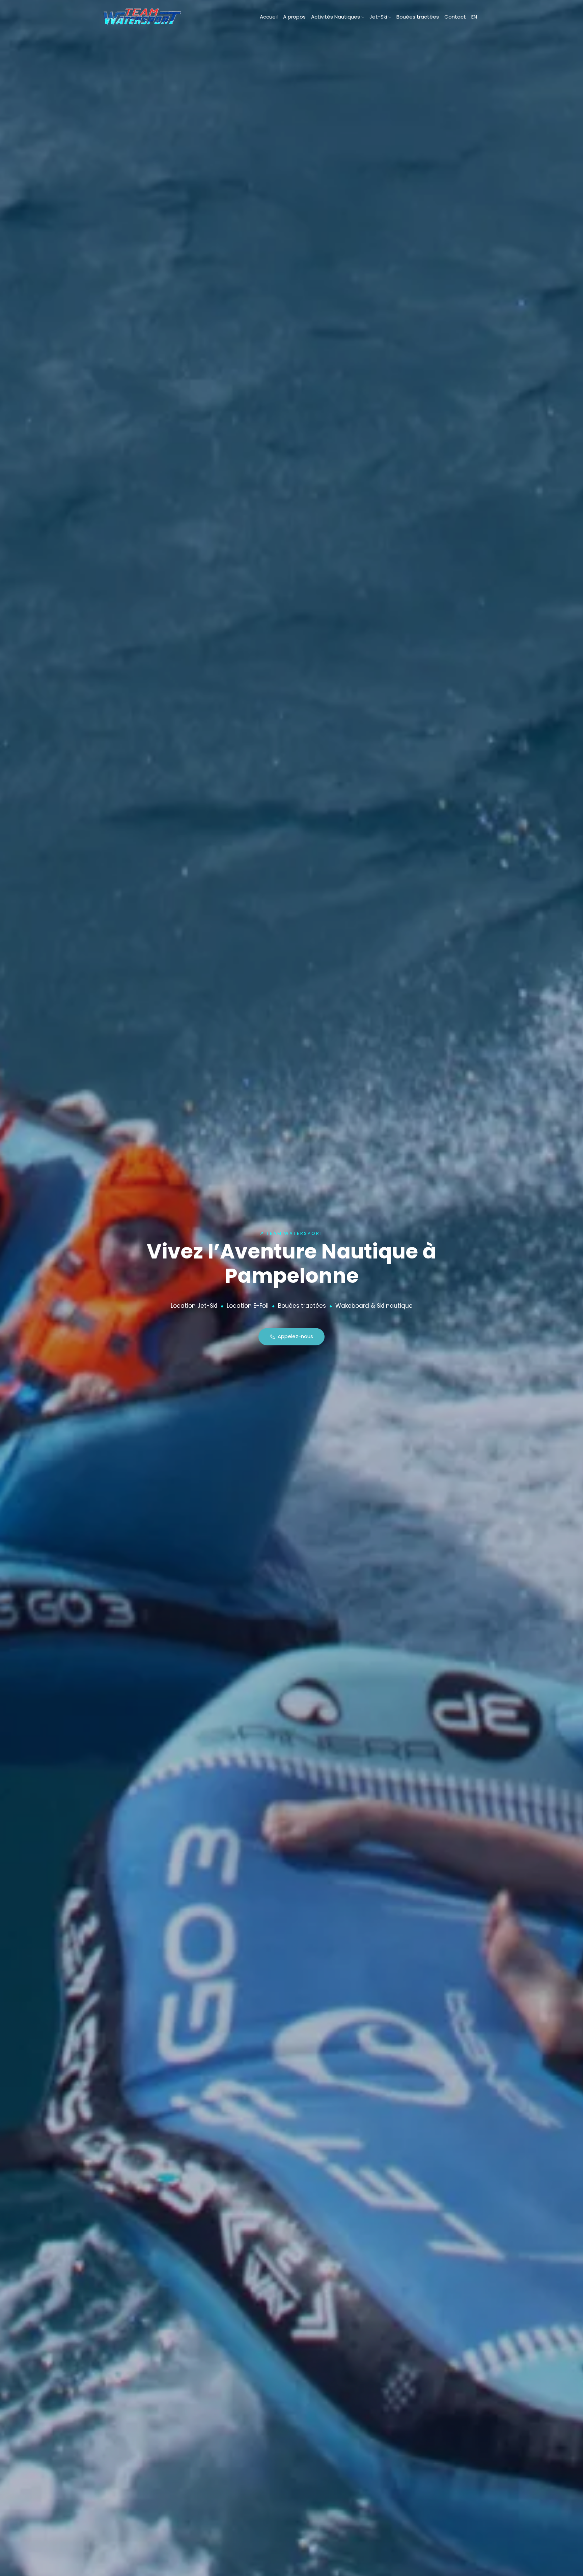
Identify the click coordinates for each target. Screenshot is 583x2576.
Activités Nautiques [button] (336, 17)
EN (474, 17)
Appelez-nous (294, 1337)
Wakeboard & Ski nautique (374, 1306)
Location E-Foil (248, 1306)
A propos (294, 17)
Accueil (269, 17)
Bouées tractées (418, 17)
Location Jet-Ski (194, 1306)
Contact (455, 17)
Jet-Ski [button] (379, 17)
